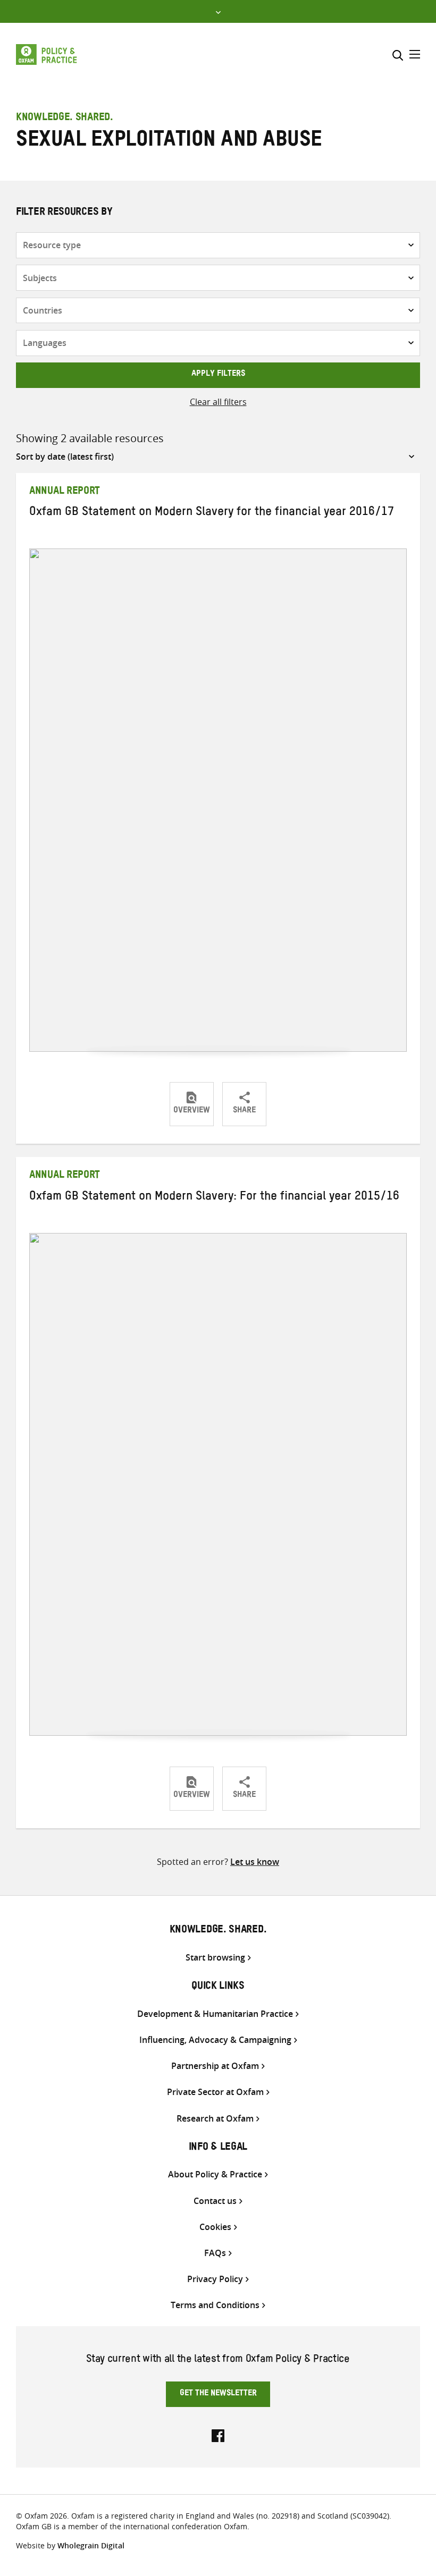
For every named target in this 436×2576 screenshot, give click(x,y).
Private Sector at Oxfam (215, 2092)
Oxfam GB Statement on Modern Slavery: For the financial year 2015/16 (214, 1198)
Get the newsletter (218, 2394)
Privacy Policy (215, 2279)
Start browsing (215, 1958)
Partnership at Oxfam (215, 2066)
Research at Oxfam (215, 2119)
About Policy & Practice (215, 2174)
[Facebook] (218, 2435)
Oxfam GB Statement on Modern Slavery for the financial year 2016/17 (212, 513)
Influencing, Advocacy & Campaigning (215, 2040)
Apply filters (218, 375)
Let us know (255, 1862)
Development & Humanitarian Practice (215, 2014)
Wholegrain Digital (91, 2545)
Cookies (215, 2227)
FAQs (215, 2253)
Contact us (215, 2201)
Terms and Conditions (215, 2305)
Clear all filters (218, 402)
